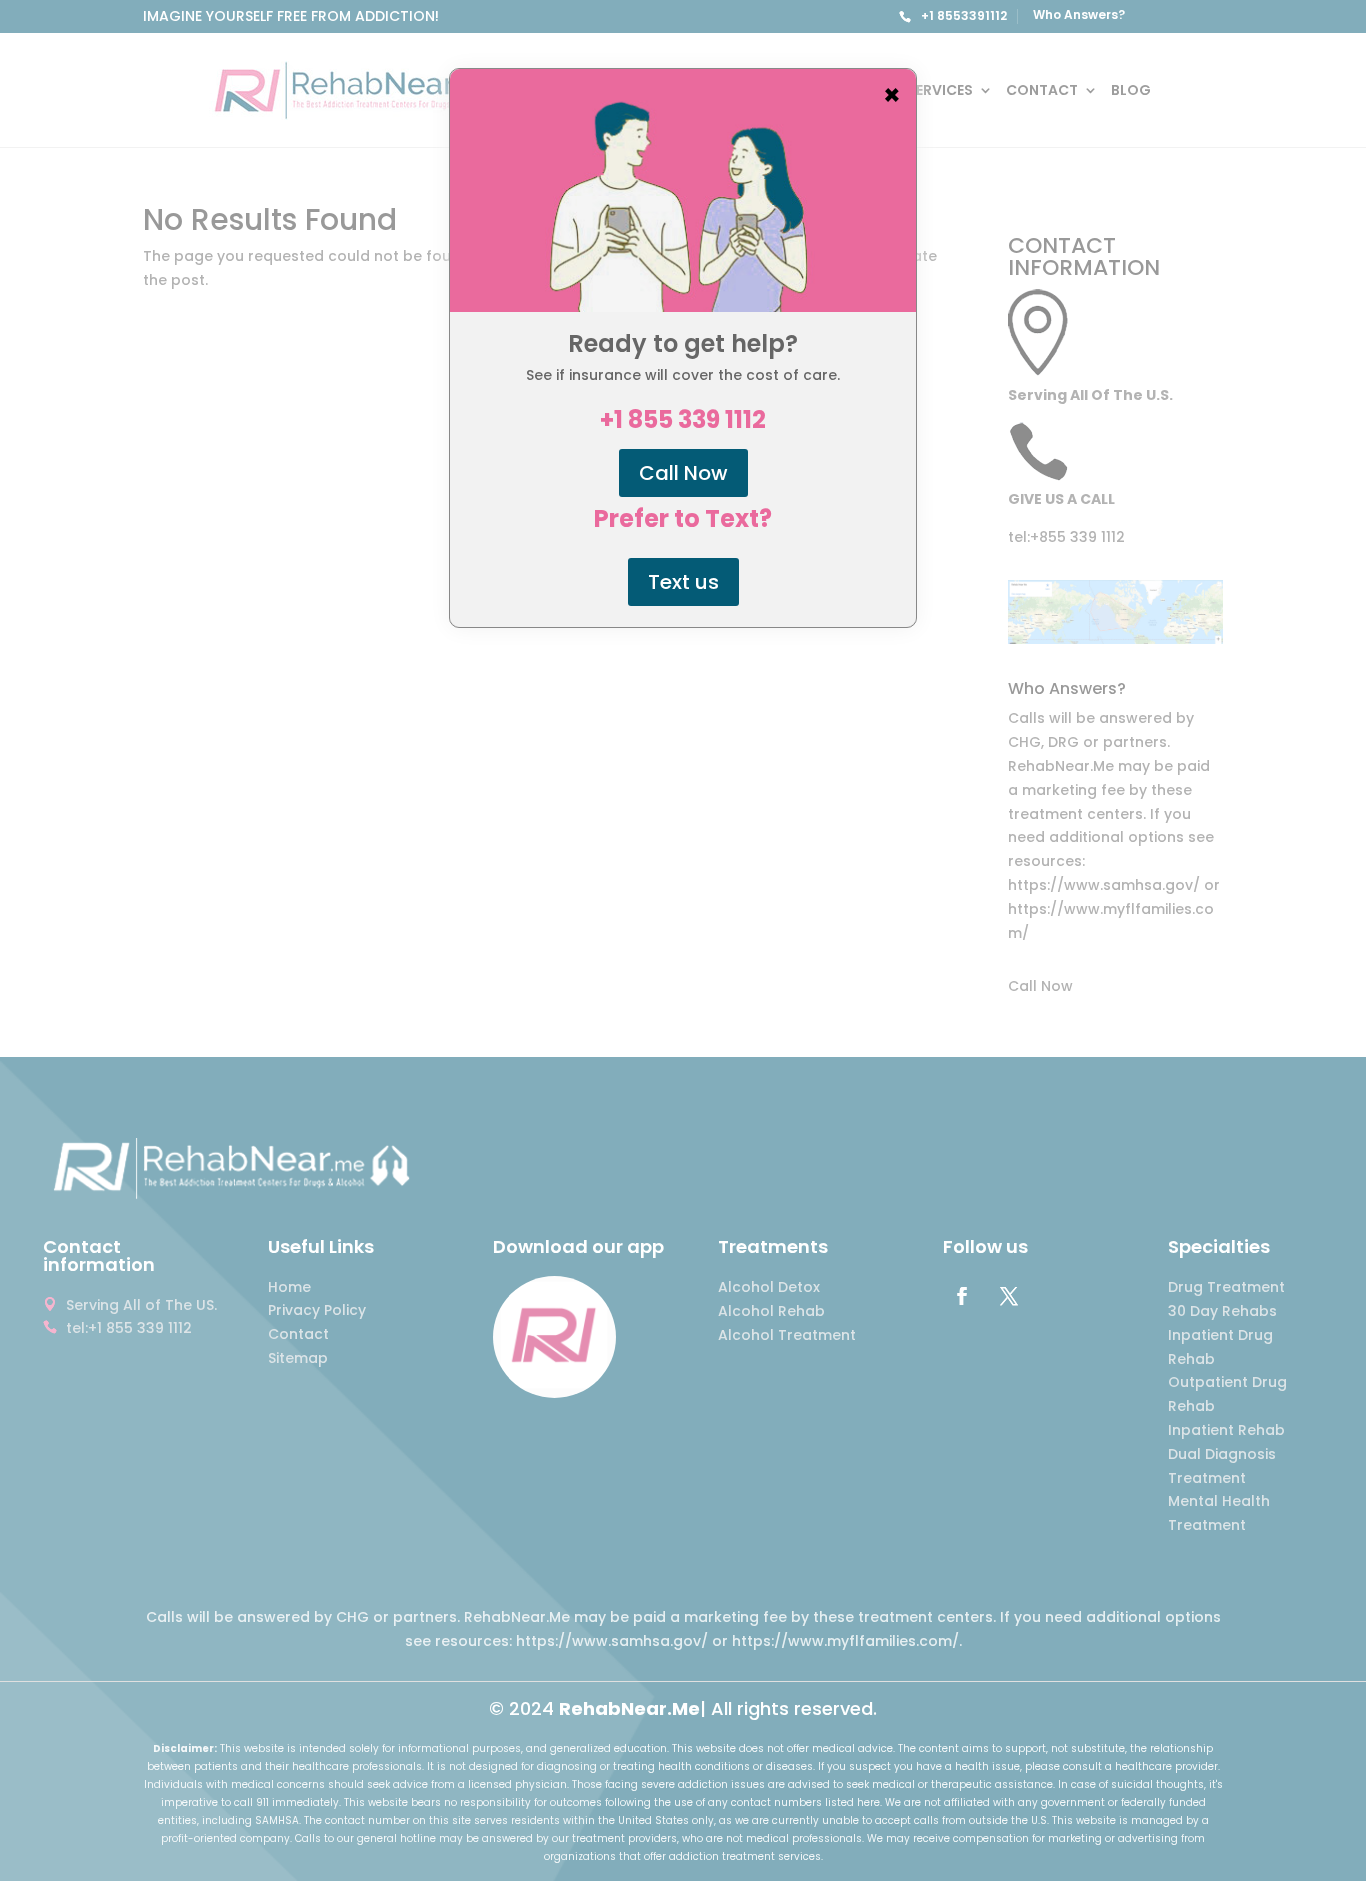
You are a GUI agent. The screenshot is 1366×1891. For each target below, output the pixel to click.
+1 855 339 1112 (683, 420)
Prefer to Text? (683, 519)
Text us (683, 582)
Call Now (683, 473)
